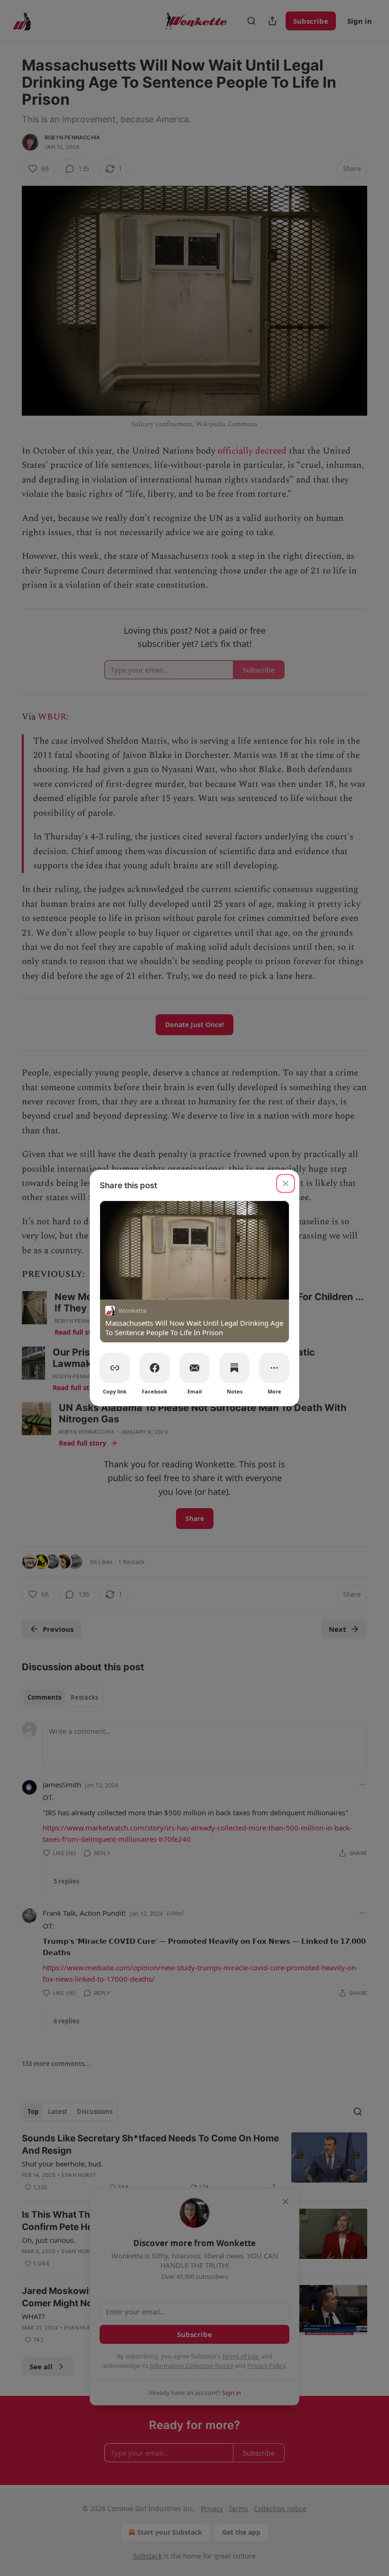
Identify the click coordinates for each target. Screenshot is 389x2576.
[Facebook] (155, 1368)
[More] (274, 1368)
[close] (286, 1183)
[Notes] (234, 1368)
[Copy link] (115, 1368)
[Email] (194, 1368)
